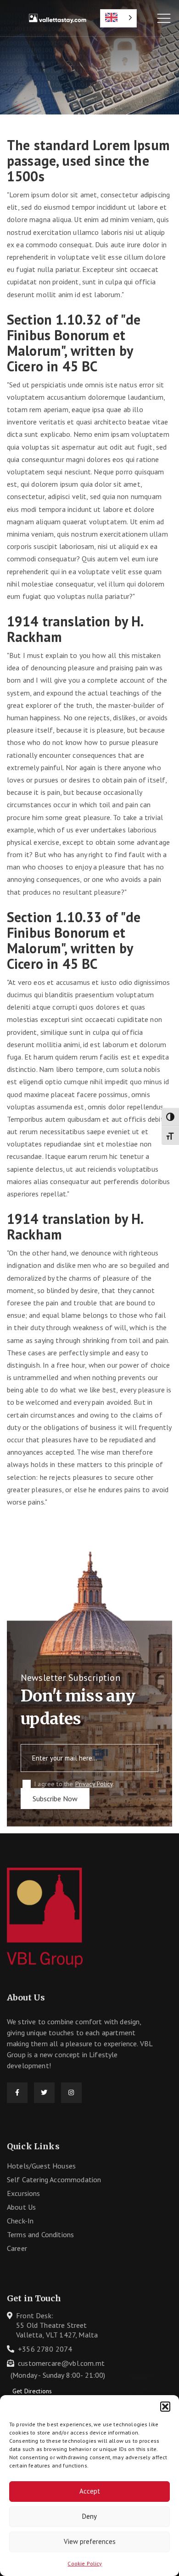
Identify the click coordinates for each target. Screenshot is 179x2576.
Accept (90, 2491)
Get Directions (32, 2391)
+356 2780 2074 (45, 2349)
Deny (89, 2516)
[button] (165, 2407)
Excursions (24, 2193)
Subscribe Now (55, 1799)
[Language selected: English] (118, 18)
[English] (118, 18)
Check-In (20, 2221)
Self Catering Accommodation (54, 2179)
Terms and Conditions (40, 2234)
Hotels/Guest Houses (41, 2166)
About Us (21, 2207)
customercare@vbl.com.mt (61, 2363)
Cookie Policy (85, 2563)
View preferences (90, 2541)
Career (17, 2248)
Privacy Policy (94, 1784)
